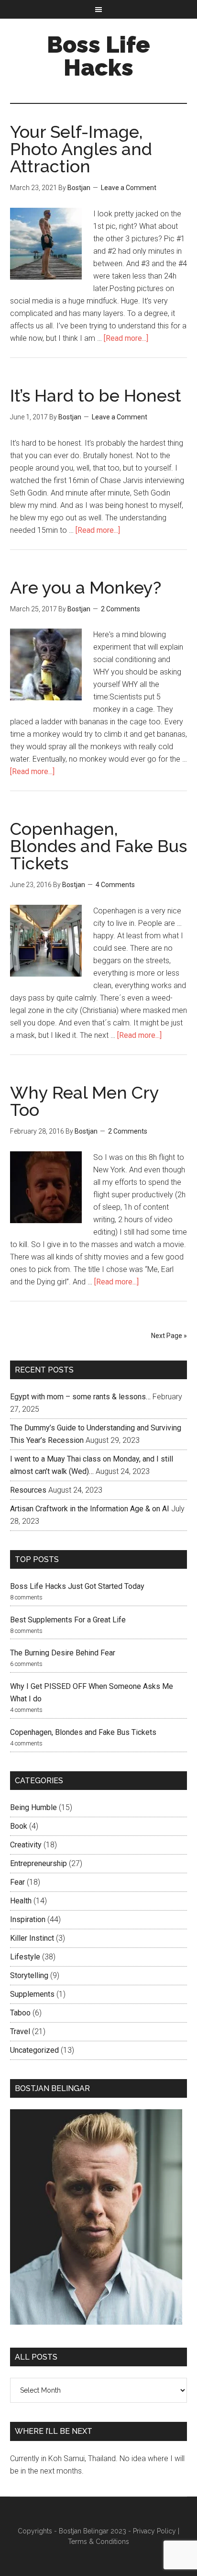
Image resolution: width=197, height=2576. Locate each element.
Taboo (20, 2013)
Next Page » (169, 1336)
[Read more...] (126, 338)
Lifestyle (25, 1957)
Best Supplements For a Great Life (68, 1620)
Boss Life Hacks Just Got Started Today (77, 1586)
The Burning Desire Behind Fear (63, 1653)
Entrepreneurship (38, 1863)
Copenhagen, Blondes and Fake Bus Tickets (98, 846)
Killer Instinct (32, 1938)
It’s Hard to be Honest (96, 395)
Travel (20, 2031)
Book (19, 1826)
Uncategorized (34, 2050)
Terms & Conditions (98, 2542)
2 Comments (120, 609)
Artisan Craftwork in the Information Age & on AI (90, 1509)
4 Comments (115, 885)
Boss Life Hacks (98, 56)
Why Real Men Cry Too (84, 1101)
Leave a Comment (129, 188)
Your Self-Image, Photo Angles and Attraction (81, 149)
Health (21, 1901)
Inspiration (28, 1919)
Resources (28, 1490)
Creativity (26, 1845)
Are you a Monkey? (86, 587)
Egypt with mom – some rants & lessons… (80, 1397)
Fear (17, 1882)
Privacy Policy (154, 2531)
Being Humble (33, 1807)
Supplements (32, 1994)
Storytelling (29, 1975)
